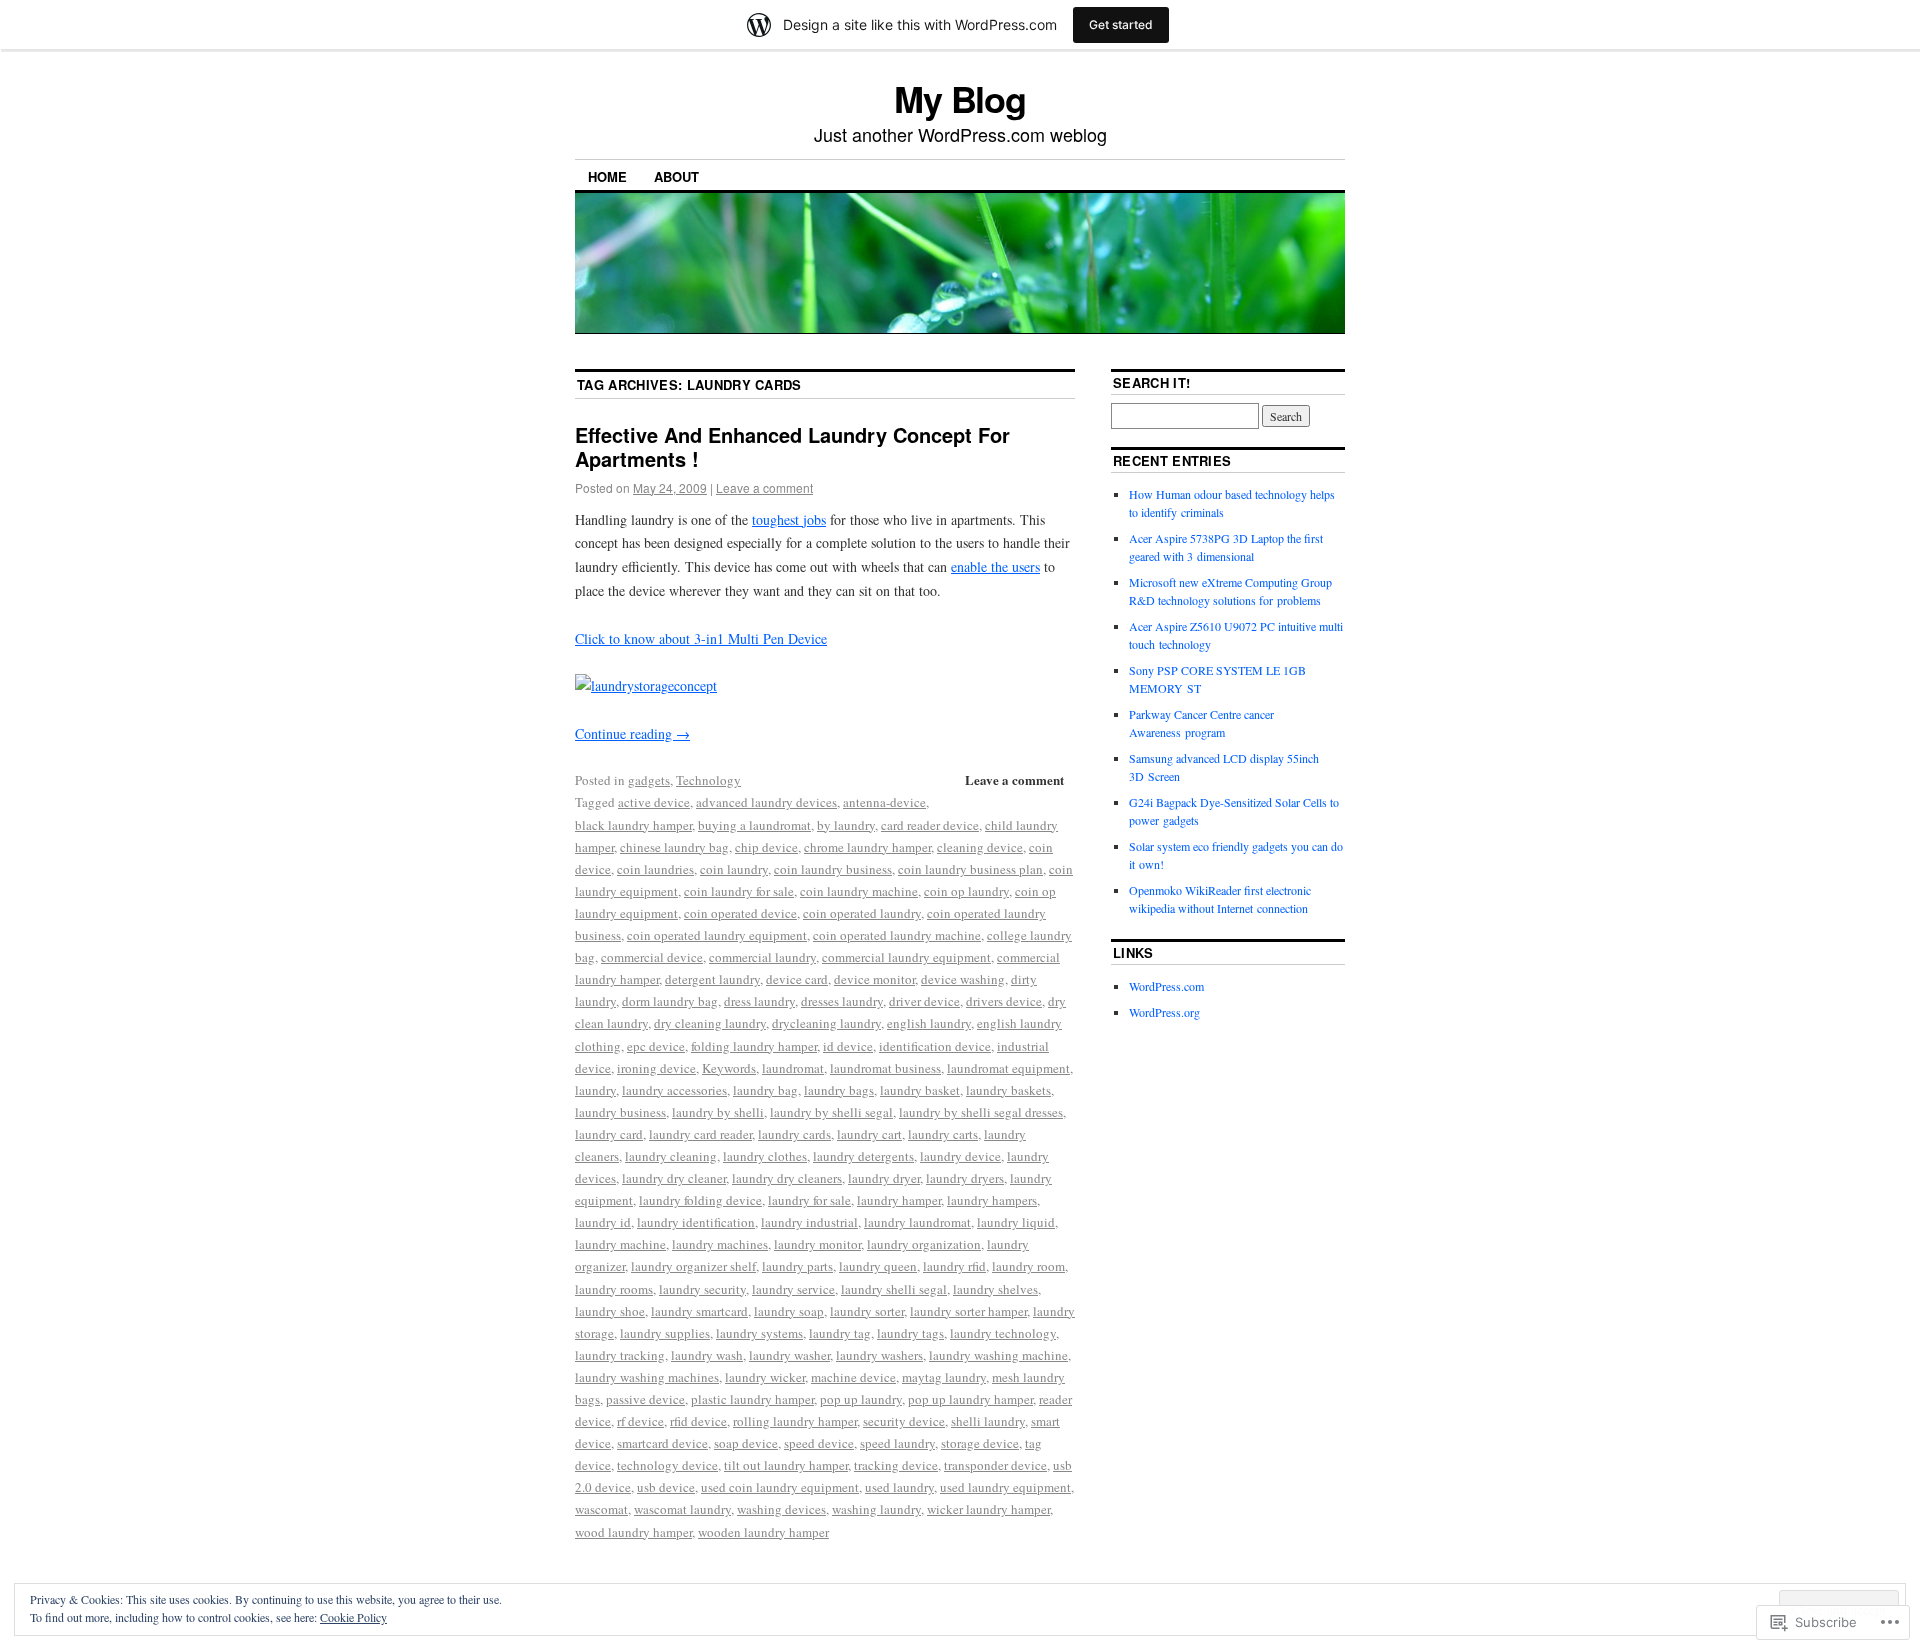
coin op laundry (966, 891)
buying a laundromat (754, 825)
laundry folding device (700, 1200)
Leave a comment (764, 487)
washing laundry (876, 1509)
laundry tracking (620, 1355)
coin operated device (740, 913)
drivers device (1004, 1001)
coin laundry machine (859, 891)
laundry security (702, 1289)
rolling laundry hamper (795, 1421)
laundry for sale (809, 1200)
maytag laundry (944, 1377)
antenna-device (884, 802)
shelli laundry (988, 1421)
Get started (1121, 24)
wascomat (601, 1509)
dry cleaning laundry (710, 1023)
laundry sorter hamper (968, 1311)
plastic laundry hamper (752, 1399)
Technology (708, 780)
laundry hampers (992, 1200)
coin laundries (655, 869)
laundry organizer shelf (693, 1266)
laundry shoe (610, 1311)
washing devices (781, 1509)
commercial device (652, 957)
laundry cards (794, 1134)
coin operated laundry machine (897, 935)
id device (848, 1046)
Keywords (729, 1068)
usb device (666, 1487)
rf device (640, 1421)
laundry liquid (1016, 1222)
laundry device (960, 1156)
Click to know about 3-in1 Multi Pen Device (701, 638)
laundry (595, 1090)
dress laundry (759, 1001)
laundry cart (869, 1134)
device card (797, 979)
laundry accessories (674, 1090)
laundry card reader (700, 1134)
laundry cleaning (671, 1156)
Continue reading (632, 733)
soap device (746, 1443)
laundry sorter (867, 1311)
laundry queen (878, 1266)
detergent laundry (712, 979)
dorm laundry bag (670, 1001)
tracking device (896, 1465)
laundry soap (789, 1311)
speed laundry (897, 1443)
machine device (853, 1377)
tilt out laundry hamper (786, 1465)
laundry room (1028, 1266)
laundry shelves (995, 1289)
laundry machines (720, 1244)
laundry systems (759, 1333)
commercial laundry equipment (906, 957)
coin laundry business (833, 869)
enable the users (995, 566)
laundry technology (1003, 1333)
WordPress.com (1166, 986)
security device (904, 1421)
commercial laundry (762, 957)
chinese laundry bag (674, 847)
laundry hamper (899, 1200)
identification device (935, 1046)
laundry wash (707, 1355)
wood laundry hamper (633, 1532)
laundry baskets (1008, 1090)
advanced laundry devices (766, 802)
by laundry (846, 825)
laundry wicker (765, 1377)
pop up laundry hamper (970, 1399)
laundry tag (840, 1333)
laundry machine (620, 1244)
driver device (924, 1001)
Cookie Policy (353, 1617)
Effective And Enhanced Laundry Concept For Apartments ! (792, 446)
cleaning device (980, 847)
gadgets (649, 780)
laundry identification (696, 1222)
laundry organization (924, 1244)
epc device (656, 1046)
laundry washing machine (998, 1355)
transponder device (995, 1465)
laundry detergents (863, 1156)
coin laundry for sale (739, 891)
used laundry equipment (1005, 1487)
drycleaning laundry (826, 1023)
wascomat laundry (682, 1509)
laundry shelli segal (894, 1289)
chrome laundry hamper (867, 847)
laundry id (603, 1222)
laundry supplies (665, 1333)
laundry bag (765, 1090)
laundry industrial (809, 1222)
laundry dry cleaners (787, 1178)
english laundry (929, 1023)
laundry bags (839, 1090)
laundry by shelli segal (831, 1112)
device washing (963, 979)
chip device (766, 847)
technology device (667, 1465)
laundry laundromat (917, 1222)
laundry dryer (884, 1178)
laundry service (793, 1289)
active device (654, 802)
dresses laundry (842, 1001)
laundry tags (910, 1333)
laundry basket (920, 1090)
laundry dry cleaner (674, 1178)
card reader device (930, 825)
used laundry (899, 1487)
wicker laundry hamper (988, 1509)
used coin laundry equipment (780, 1487)
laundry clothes (765, 1156)
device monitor (874, 979)
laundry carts (943, 1134)
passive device (645, 1399)
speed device (819, 1443)
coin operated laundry (862, 913)
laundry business (620, 1112)
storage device (980, 1443)
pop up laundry (861, 1399)
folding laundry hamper (754, 1046)
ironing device (656, 1068)
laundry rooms (614, 1289)
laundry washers (879, 1355)
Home (607, 176)
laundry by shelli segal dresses (981, 1112)
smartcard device (662, 1443)
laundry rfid (954, 1266)
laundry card (609, 1134)
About (676, 176)
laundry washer (789, 1355)
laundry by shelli (718, 1112)
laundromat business (885, 1068)
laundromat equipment (1008, 1068)
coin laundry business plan (970, 869)
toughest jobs (789, 519)
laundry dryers (965, 1178)
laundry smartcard (699, 1311)
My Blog (960, 98)
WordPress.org (1164, 1012)
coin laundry (734, 869)
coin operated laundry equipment (717, 935)
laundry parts (797, 1266)
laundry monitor (817, 1244)
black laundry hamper (633, 825)
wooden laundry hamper (763, 1532)
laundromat (793, 1068)
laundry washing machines (647, 1377)
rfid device (698, 1421)
